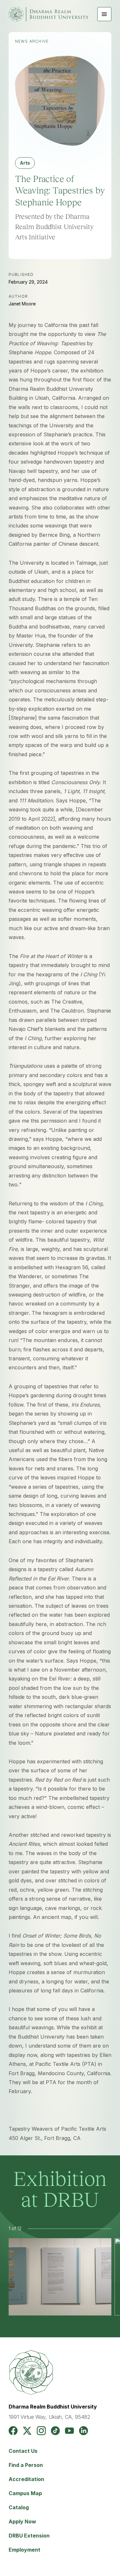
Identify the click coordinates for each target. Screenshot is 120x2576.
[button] (104, 14)
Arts (25, 163)
